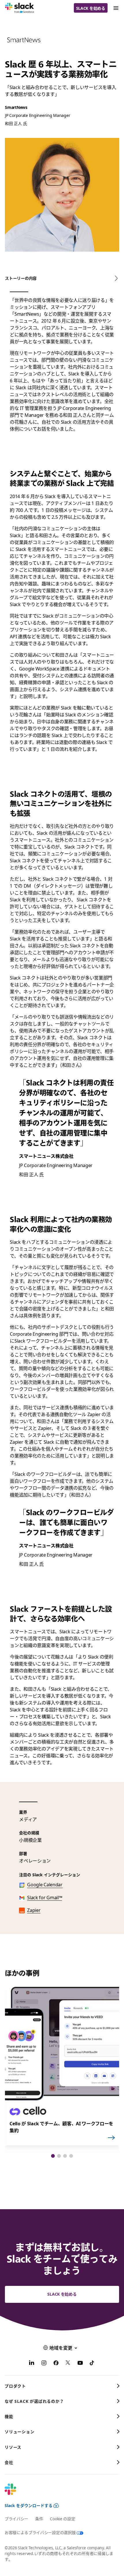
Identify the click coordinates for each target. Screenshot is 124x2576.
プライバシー (16, 2519)
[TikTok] (92, 2364)
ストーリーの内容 (21, 278)
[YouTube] (80, 2364)
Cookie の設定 (62, 2519)
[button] (53, 2156)
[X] (68, 2364)
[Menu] (116, 8)
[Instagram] (44, 2364)
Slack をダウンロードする (29, 2505)
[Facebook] (56, 2364)
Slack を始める (91, 8)
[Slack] (19, 8)
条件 (39, 2519)
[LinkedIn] (32, 2364)
